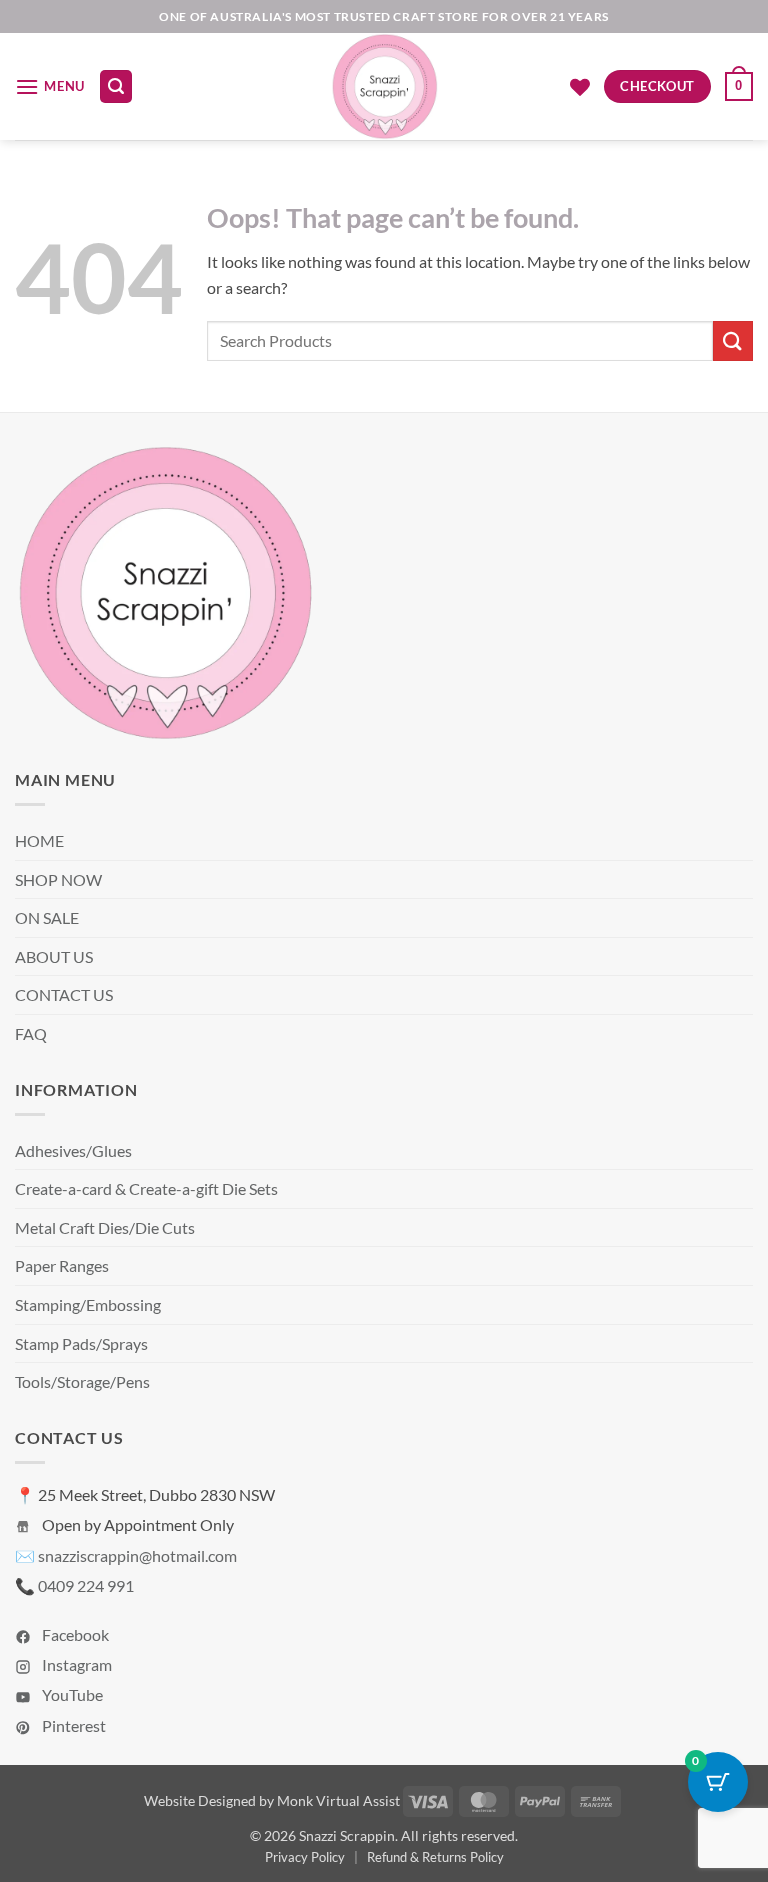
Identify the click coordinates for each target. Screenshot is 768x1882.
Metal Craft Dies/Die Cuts (105, 1227)
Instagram (75, 1664)
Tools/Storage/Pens (82, 1381)
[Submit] (733, 340)
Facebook (74, 1634)
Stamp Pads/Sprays (81, 1343)
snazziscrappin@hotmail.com (137, 1555)
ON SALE (47, 917)
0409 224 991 (86, 1585)
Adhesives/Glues (73, 1150)
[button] (50, 86)
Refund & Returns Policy (435, 1857)
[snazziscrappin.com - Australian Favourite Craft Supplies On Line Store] (384, 86)
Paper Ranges (62, 1265)
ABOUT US (54, 956)
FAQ (31, 1033)
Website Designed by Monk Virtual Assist (272, 1800)
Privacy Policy (305, 1857)
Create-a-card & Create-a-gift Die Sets (146, 1188)
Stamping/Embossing (88, 1304)
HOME (39, 840)
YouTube (71, 1694)
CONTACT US (64, 994)
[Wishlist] (580, 87)
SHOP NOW (58, 879)
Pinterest (72, 1725)
